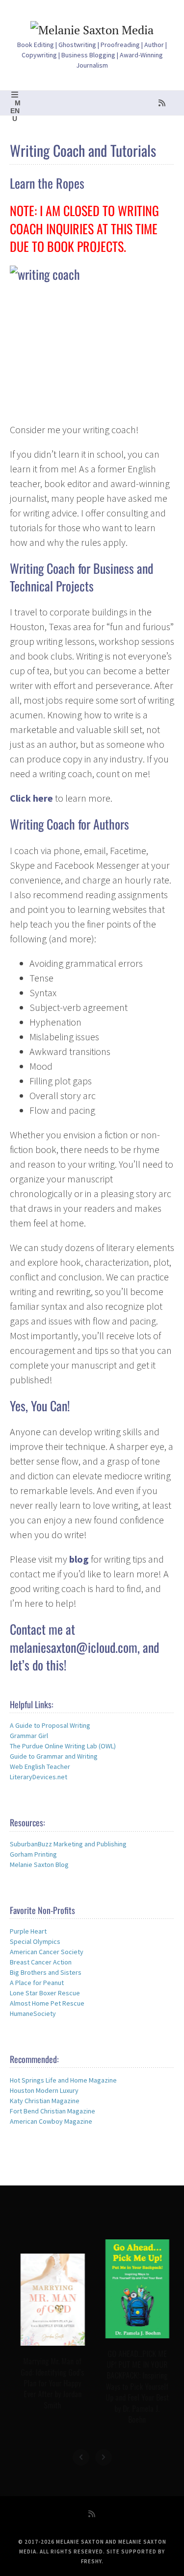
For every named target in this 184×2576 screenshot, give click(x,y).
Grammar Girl (29, 1736)
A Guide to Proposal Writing (50, 1725)
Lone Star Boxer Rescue (45, 1993)
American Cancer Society (47, 1952)
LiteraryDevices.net (39, 1777)
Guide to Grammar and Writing (54, 1756)
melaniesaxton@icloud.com (74, 1647)
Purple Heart (28, 1931)
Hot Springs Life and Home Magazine (63, 2080)
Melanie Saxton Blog (39, 1865)
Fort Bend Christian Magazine (53, 2111)
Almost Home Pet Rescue (47, 2003)
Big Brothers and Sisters (46, 1972)
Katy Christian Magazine (45, 2101)
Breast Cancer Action (41, 1962)
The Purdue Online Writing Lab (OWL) (63, 1746)
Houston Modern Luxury (44, 2090)
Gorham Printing (33, 1854)
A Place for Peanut (37, 1983)
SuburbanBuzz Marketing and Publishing (68, 1844)
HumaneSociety (33, 2013)
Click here (31, 798)
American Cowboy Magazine (51, 2121)
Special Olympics (35, 1941)
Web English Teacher (40, 1766)
